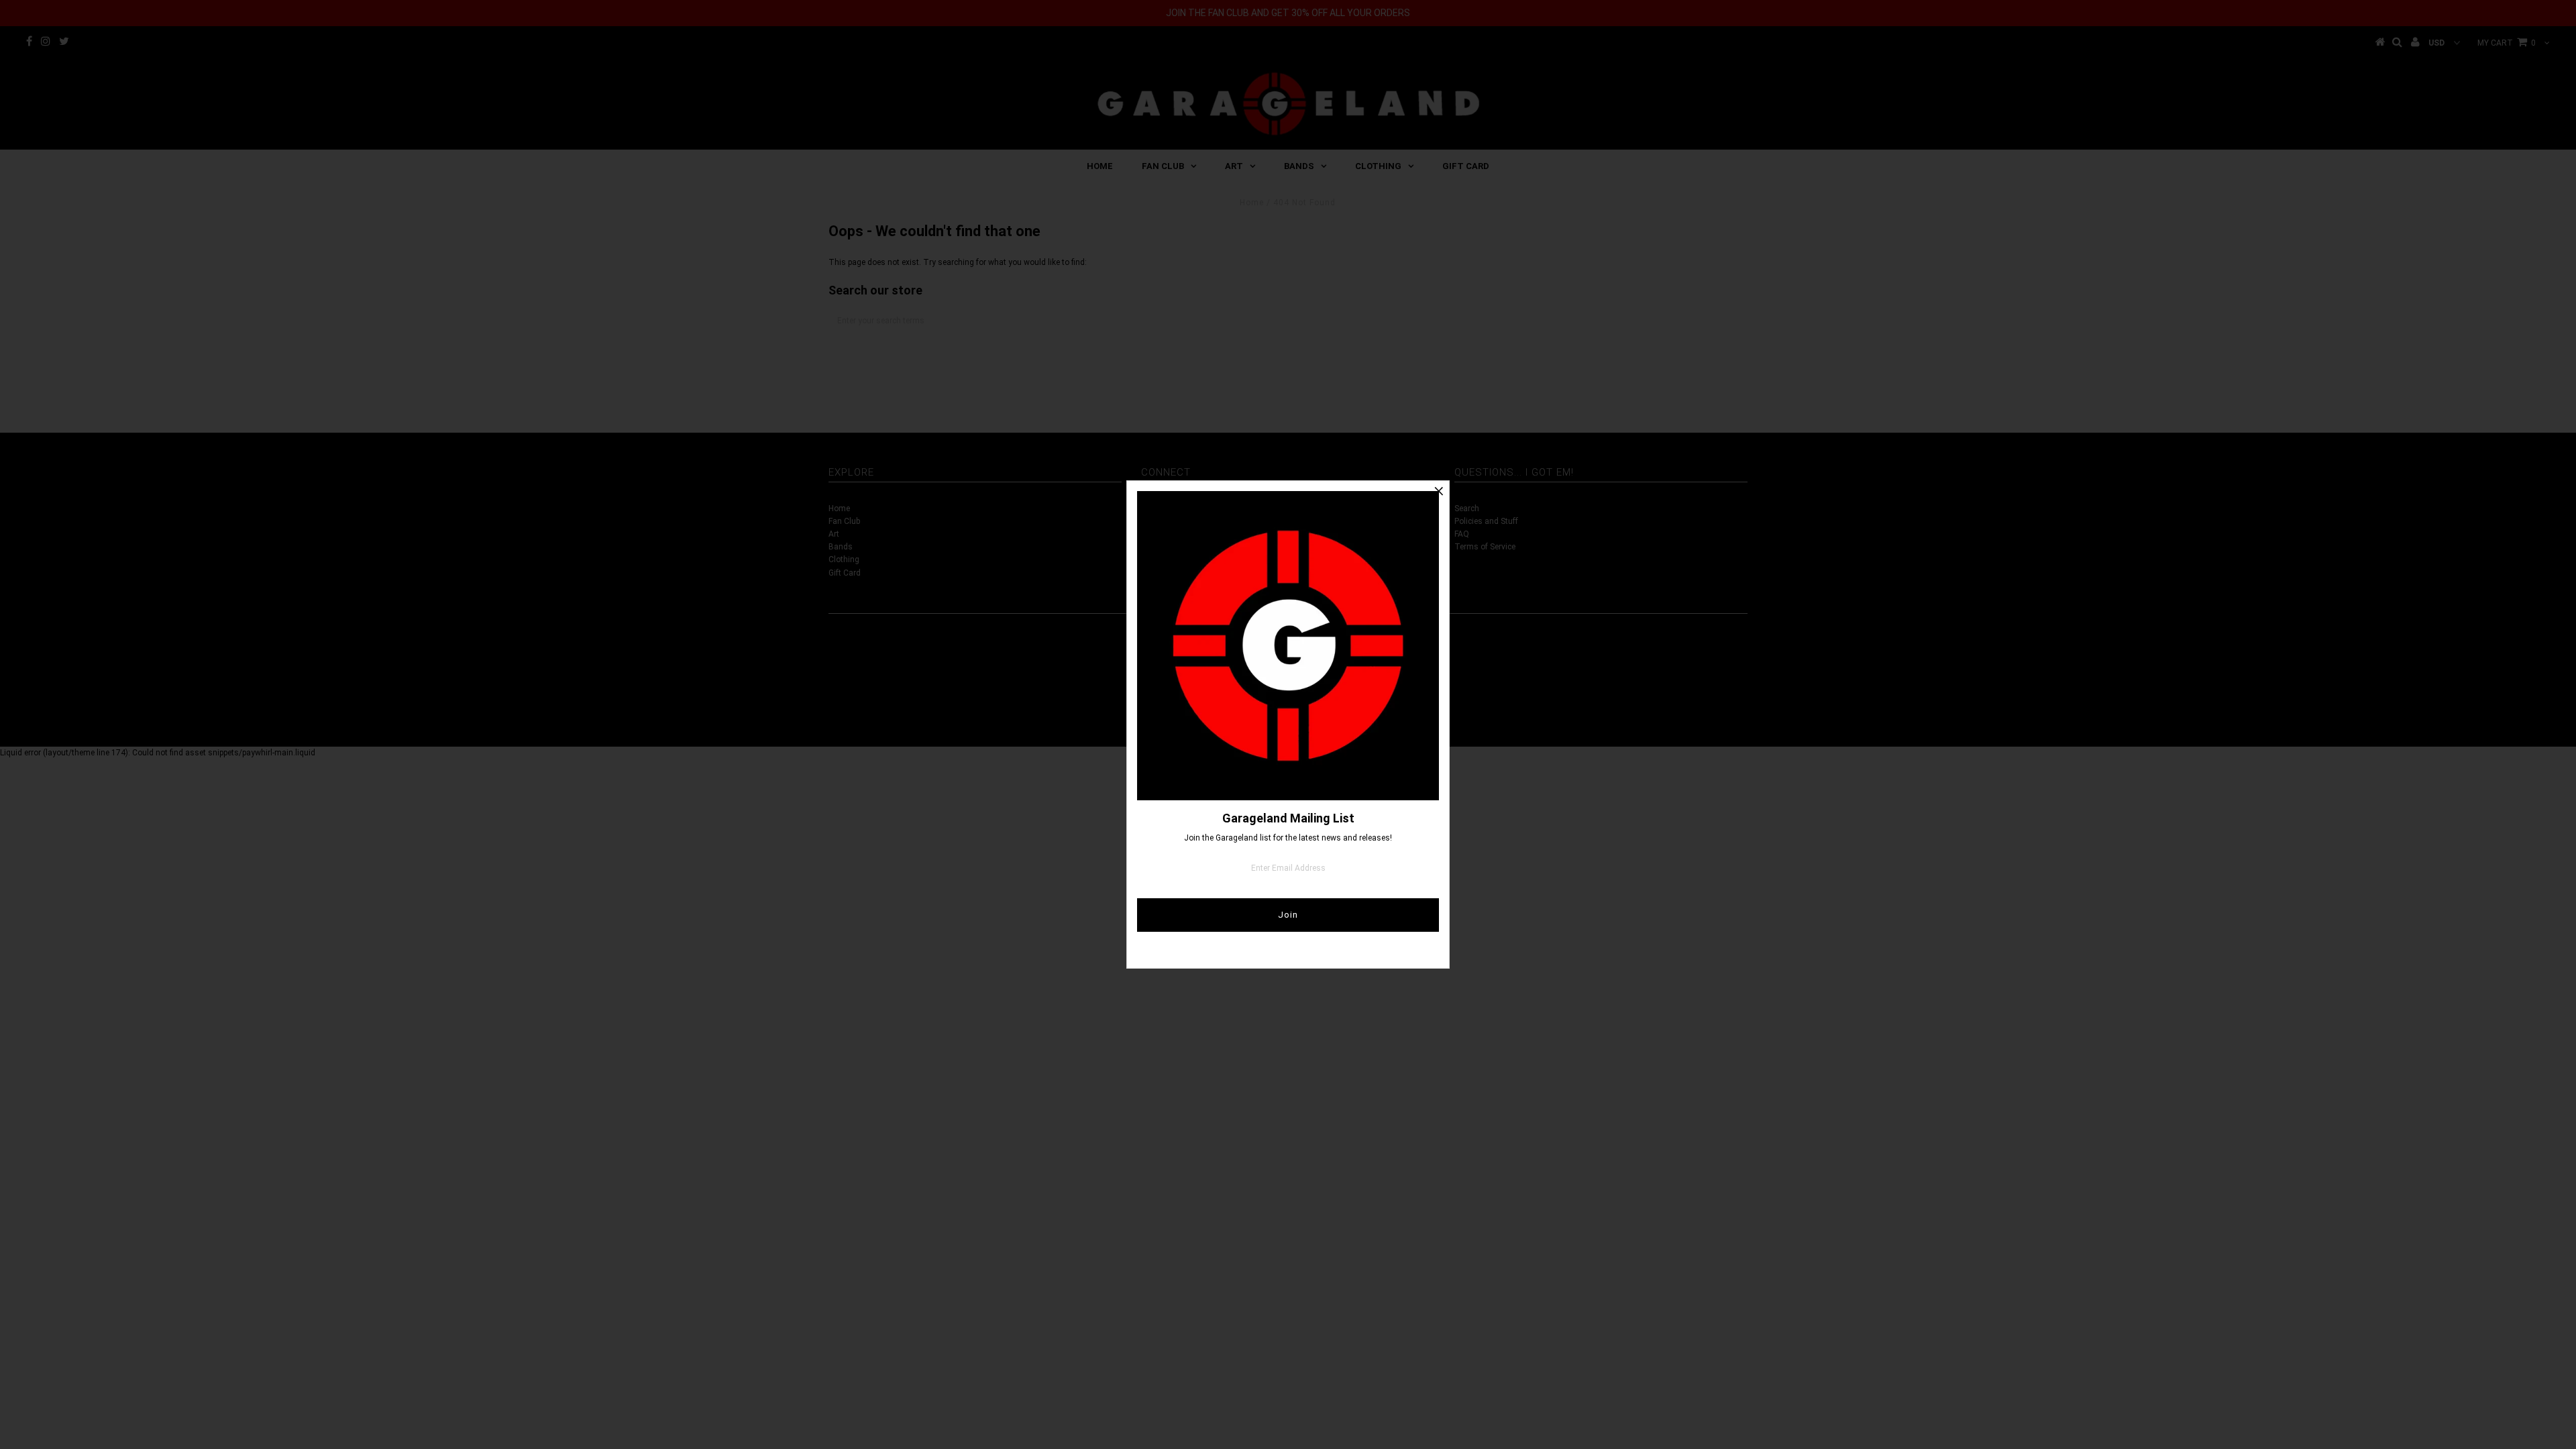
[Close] (1439, 491)
